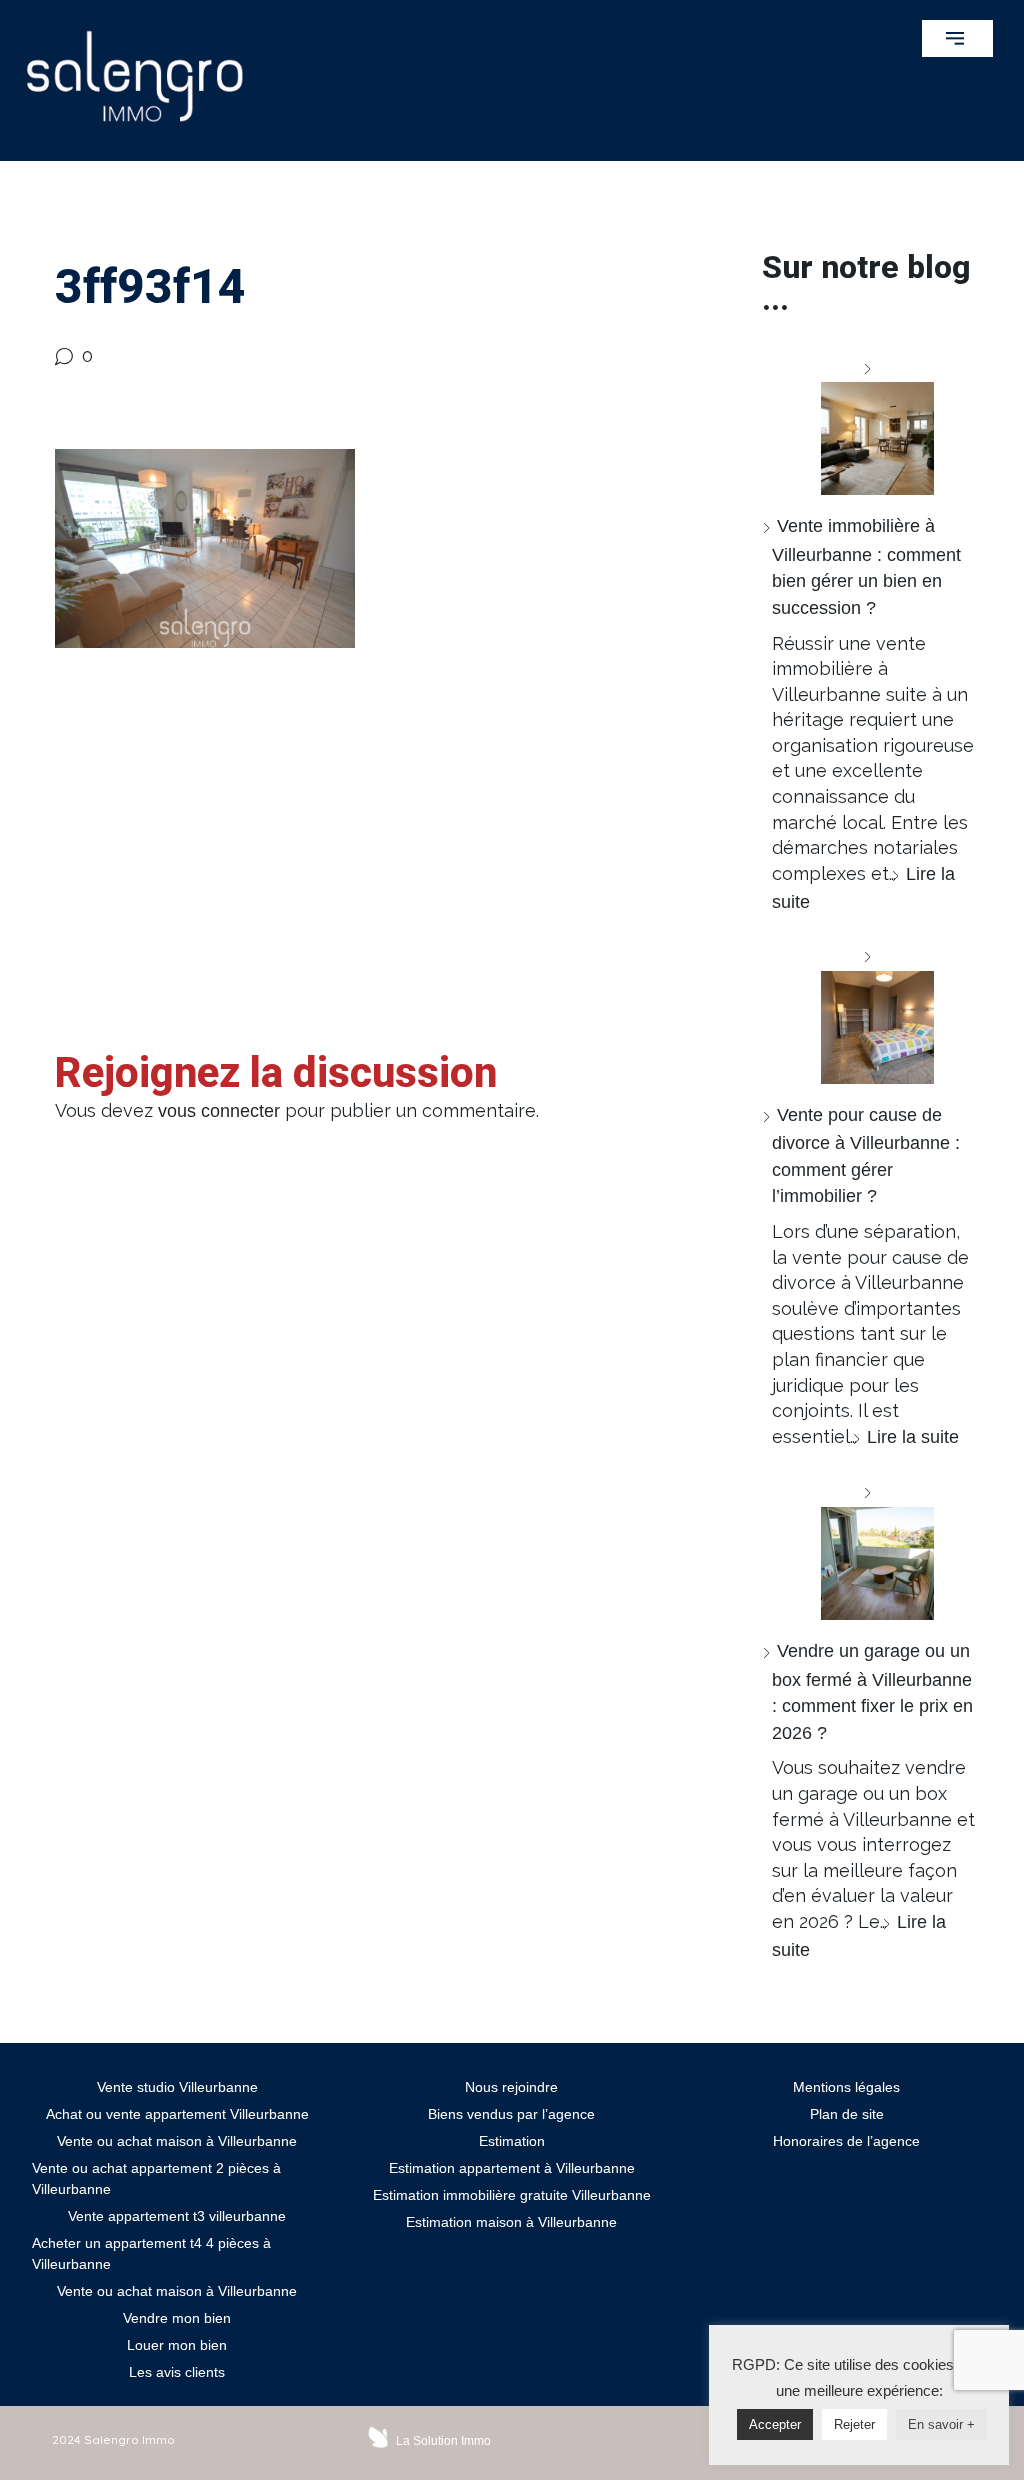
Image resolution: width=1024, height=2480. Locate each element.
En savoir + (941, 2424)
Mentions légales (846, 2087)
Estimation (512, 2141)
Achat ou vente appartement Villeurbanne (177, 2114)
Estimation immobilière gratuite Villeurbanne (512, 2195)
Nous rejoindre (511, 2087)
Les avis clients (177, 2372)
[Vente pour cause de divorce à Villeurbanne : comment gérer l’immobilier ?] (870, 1013)
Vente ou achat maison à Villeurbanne (177, 2141)
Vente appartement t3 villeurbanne (177, 2216)
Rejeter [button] (854, 2424)
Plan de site (847, 2114)
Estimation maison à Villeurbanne (511, 2222)
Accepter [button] (775, 2424)
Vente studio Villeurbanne (177, 2087)
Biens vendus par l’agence (511, 2114)
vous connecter (219, 1111)
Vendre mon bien (177, 2318)
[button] (957, 38)
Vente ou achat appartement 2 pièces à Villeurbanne (156, 2178)
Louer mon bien (177, 2345)
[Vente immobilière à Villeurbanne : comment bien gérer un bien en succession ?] (870, 425)
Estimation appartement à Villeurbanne (512, 2168)
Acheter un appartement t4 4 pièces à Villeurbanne (151, 2253)
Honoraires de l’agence (846, 2141)
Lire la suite (913, 1437)
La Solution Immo (443, 2441)
